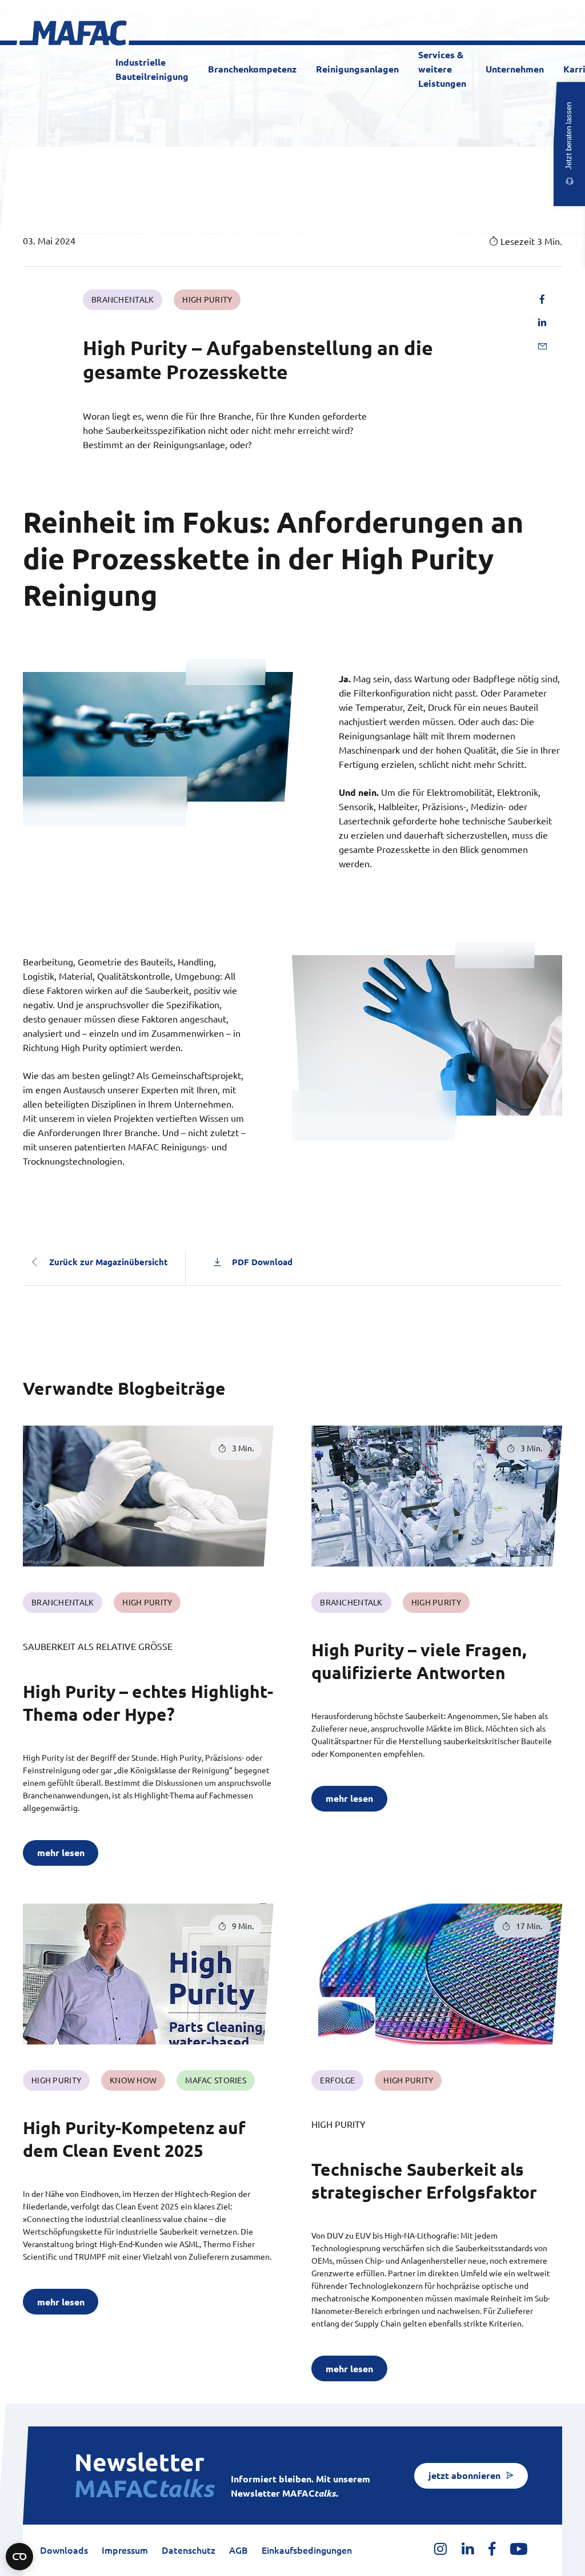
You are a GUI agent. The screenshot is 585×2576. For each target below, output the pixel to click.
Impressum (125, 2550)
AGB (239, 2550)
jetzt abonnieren (464, 2476)
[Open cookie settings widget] (19, 2557)
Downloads (64, 2550)
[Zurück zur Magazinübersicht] (34, 1262)
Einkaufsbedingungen (307, 2550)
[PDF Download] (217, 1262)
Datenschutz (189, 2550)
